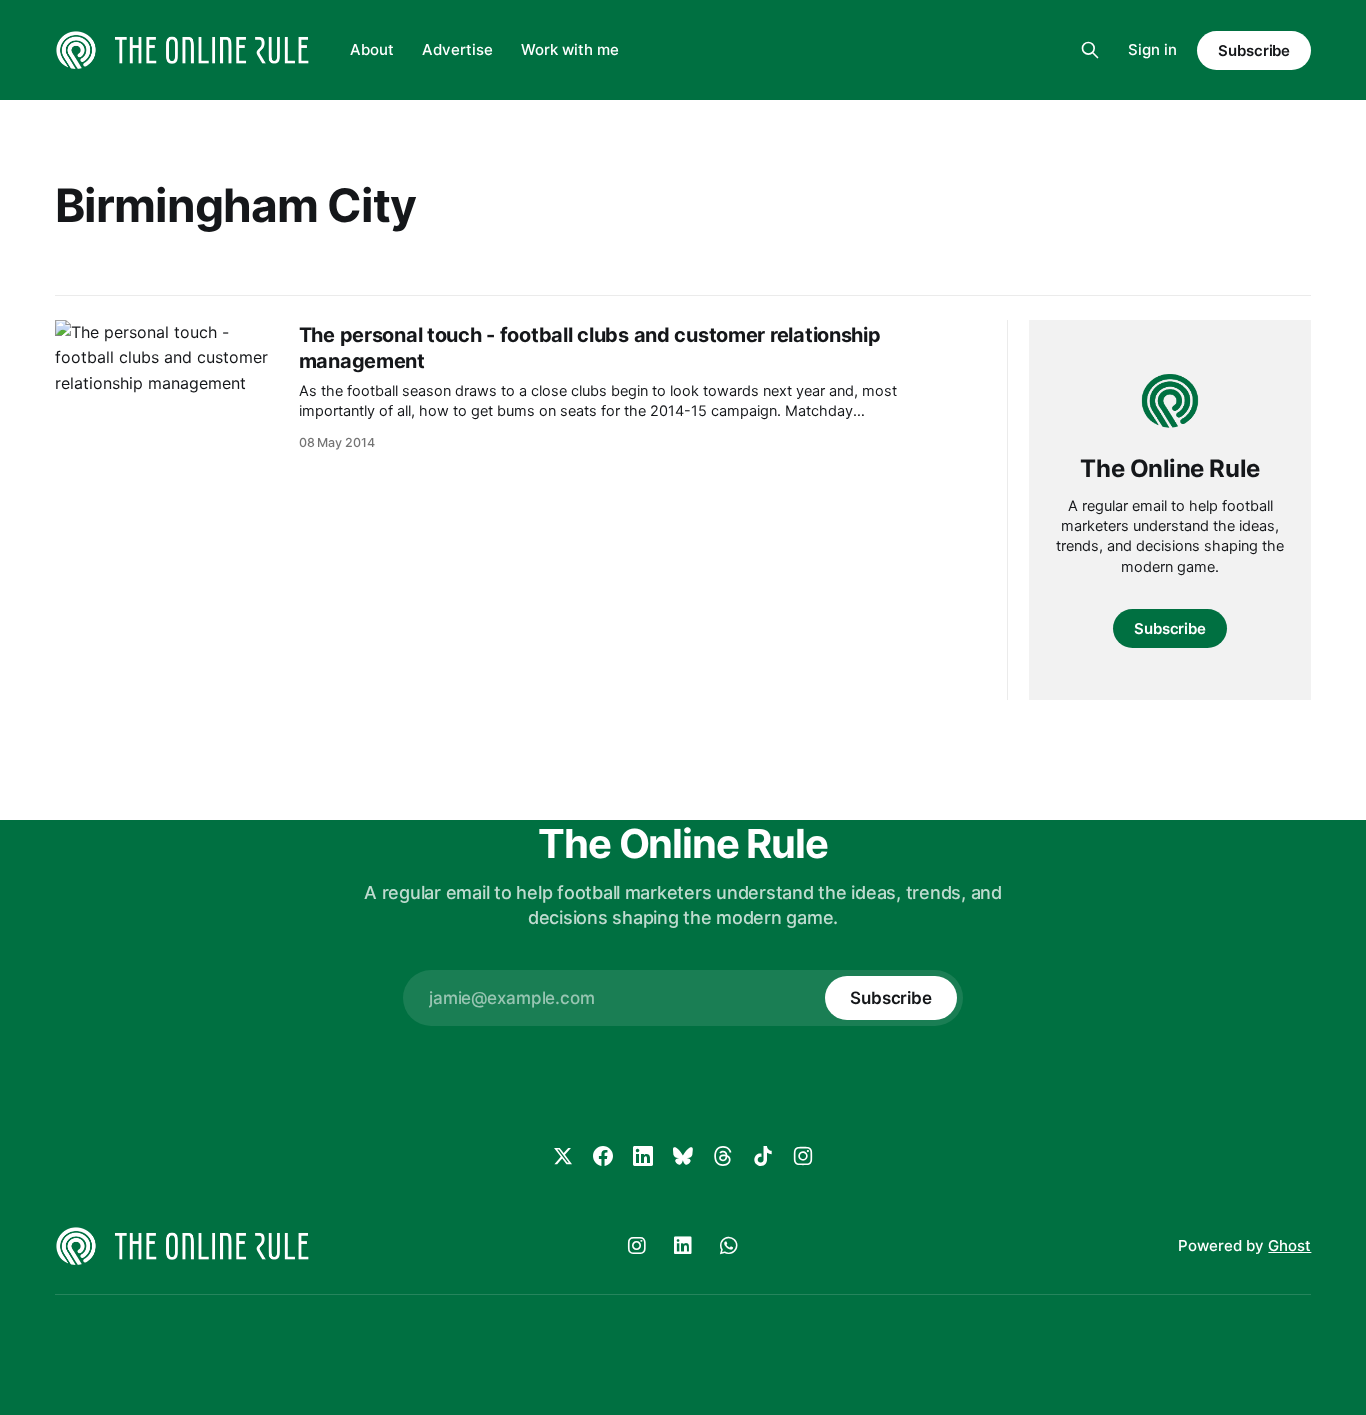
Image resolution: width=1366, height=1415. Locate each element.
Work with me (570, 49)
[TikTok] (763, 1156)
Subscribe (1254, 50)
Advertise (457, 49)
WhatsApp (729, 1246)
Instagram (637, 1246)
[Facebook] (603, 1156)
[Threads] (723, 1156)
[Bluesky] (683, 1156)
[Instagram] (803, 1156)
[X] (563, 1156)
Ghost (1289, 1245)
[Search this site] (1090, 50)
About (372, 49)
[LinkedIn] (643, 1156)
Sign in (1152, 49)
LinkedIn (683, 1246)
